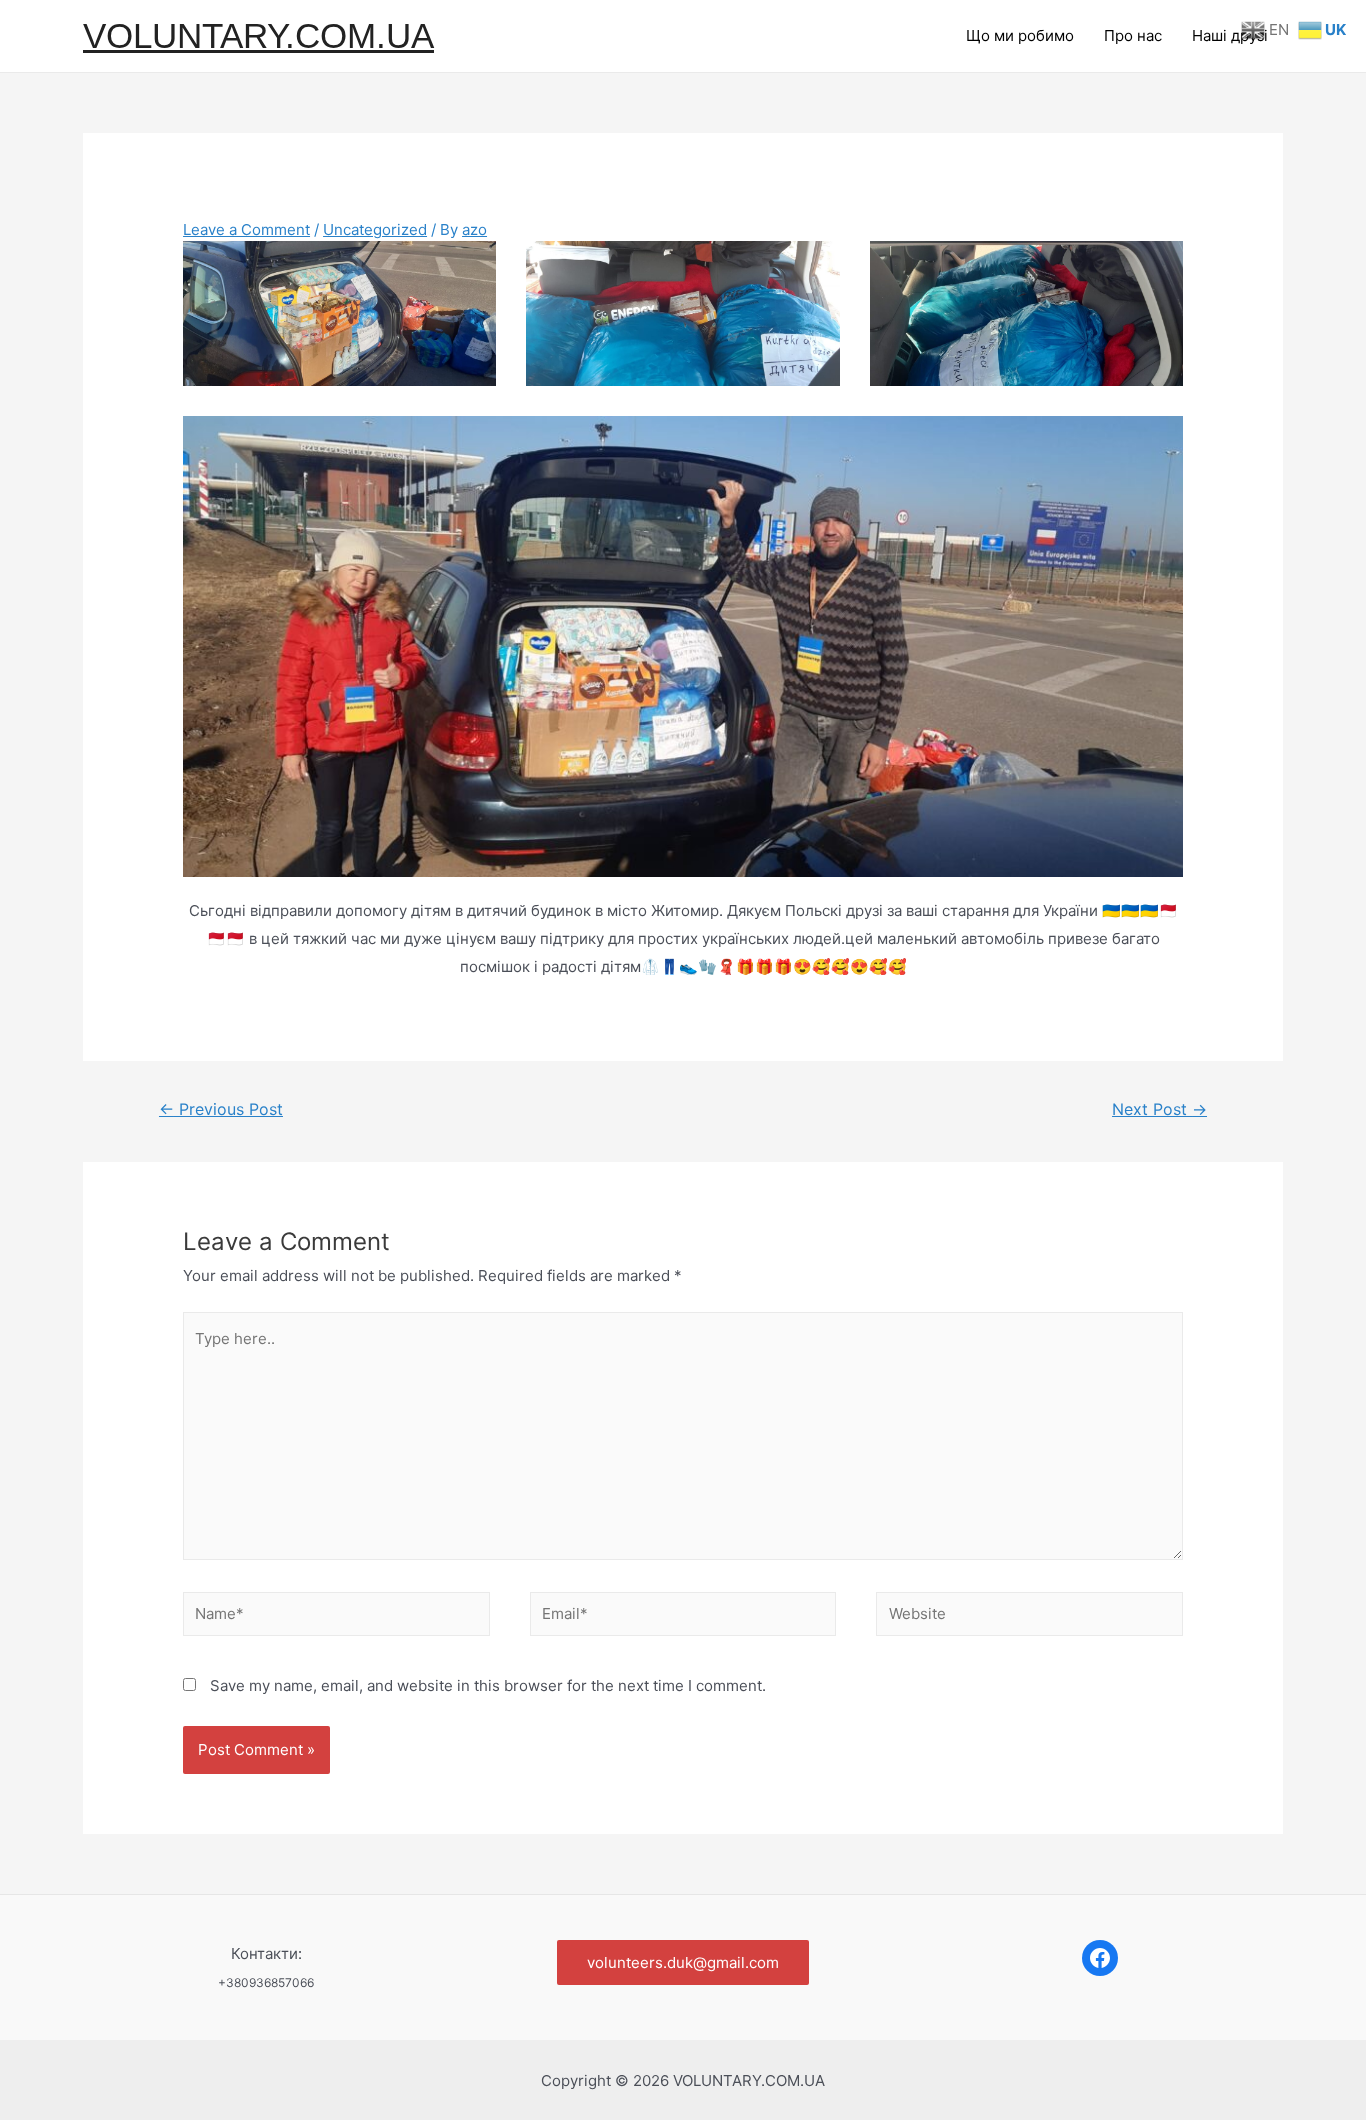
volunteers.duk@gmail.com (683, 1962)
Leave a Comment (246, 229)
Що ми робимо (1020, 35)
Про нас (1133, 35)
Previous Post (221, 1109)
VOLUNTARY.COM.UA (258, 35)
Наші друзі (1230, 35)
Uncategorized (375, 229)
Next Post (1159, 1109)
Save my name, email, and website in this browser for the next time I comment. (488, 1685)
